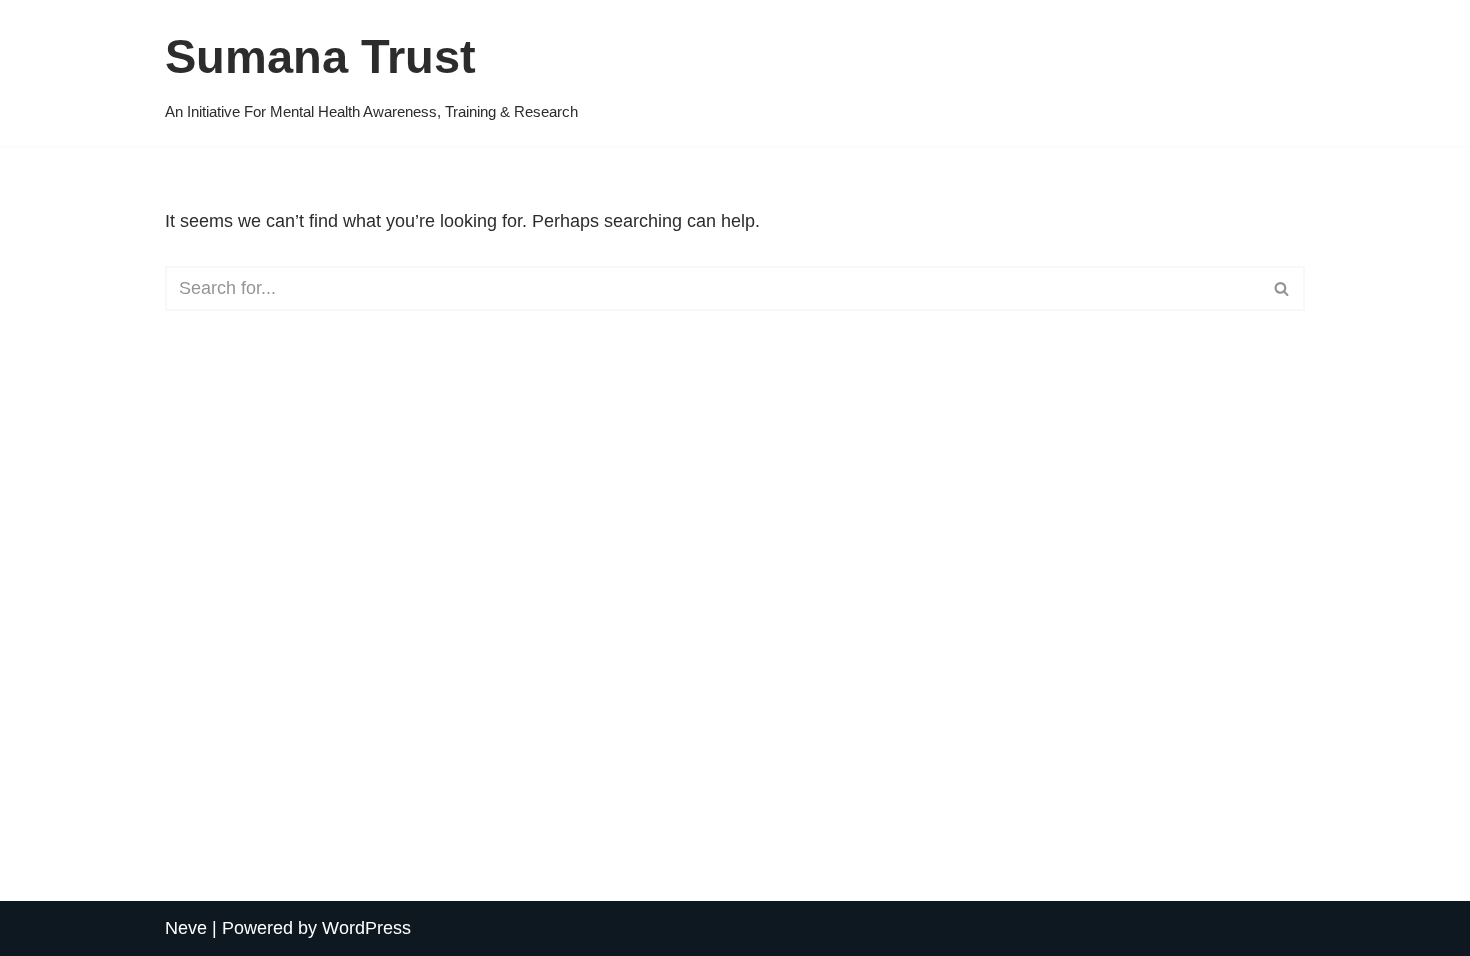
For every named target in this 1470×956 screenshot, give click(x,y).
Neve (186, 928)
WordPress (366, 928)
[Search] (1282, 288)
